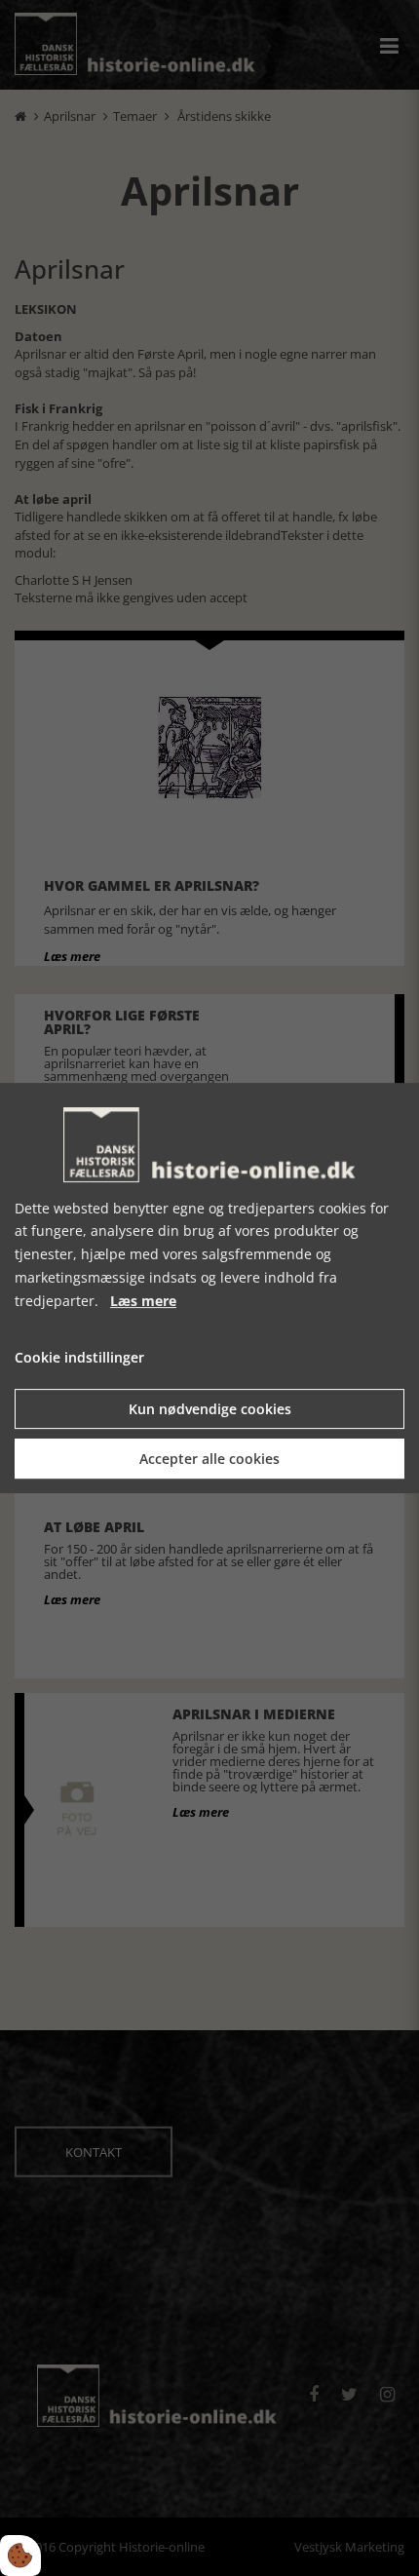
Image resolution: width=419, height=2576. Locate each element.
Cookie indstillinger (79, 1358)
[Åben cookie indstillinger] (20, 2556)
